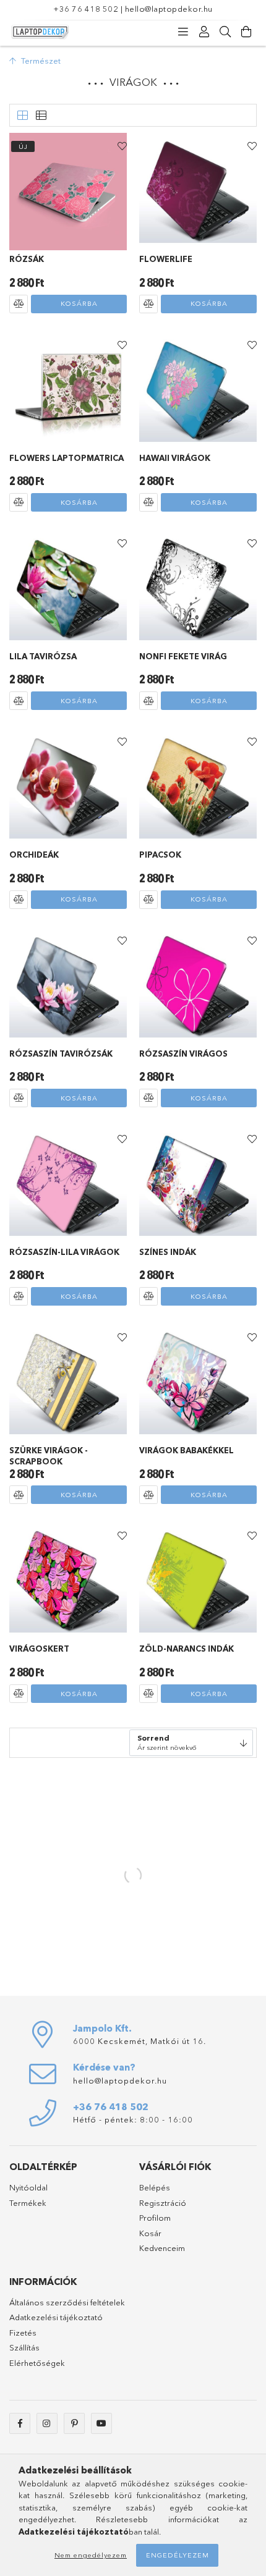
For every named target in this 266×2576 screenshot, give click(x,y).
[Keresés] (225, 32)
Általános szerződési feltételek (67, 2302)
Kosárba (79, 303)
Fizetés (23, 2333)
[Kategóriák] (183, 32)
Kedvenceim (162, 2248)
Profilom (155, 2218)
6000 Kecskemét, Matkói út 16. (139, 2041)
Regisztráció (163, 2203)
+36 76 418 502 (86, 9)
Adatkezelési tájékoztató (56, 2317)
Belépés (155, 2187)
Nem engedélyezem (91, 2555)
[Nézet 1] (22, 116)
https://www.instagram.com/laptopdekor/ (47, 2423)
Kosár (150, 2233)
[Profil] (204, 32)
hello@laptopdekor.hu (169, 9)
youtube (101, 2423)
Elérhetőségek (37, 2363)
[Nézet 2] (41, 116)
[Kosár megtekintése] (246, 32)
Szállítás (24, 2347)
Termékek (28, 2203)
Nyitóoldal (28, 2187)
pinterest (74, 2423)
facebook (20, 2423)
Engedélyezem (178, 2555)
